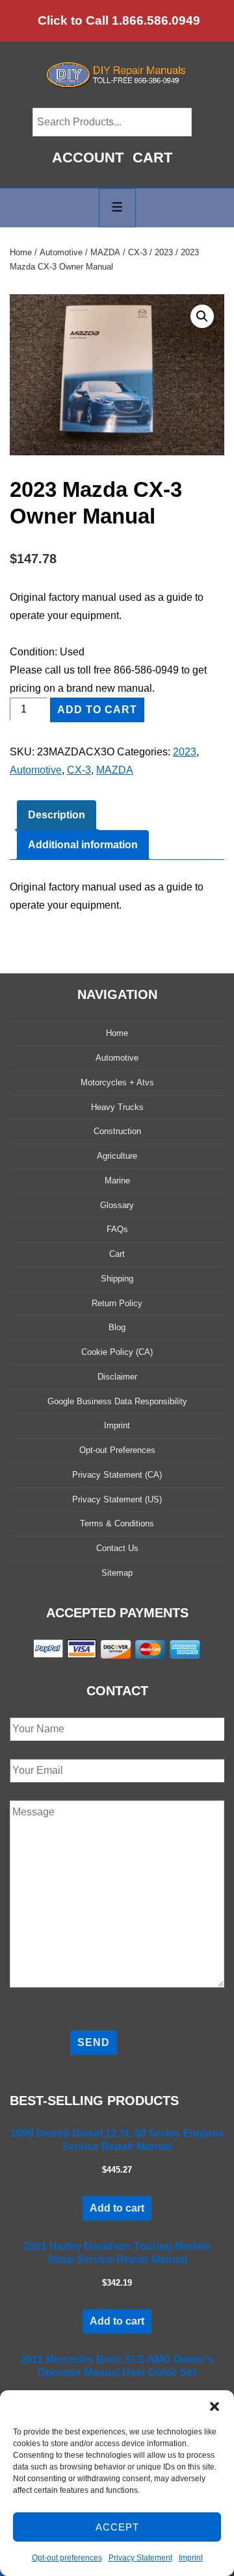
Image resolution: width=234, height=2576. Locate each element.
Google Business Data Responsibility (117, 1401)
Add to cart (97, 710)
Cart (152, 158)
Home (21, 252)
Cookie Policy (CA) (117, 1352)
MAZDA (105, 252)
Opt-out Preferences (117, 1450)
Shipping (117, 1279)
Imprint (191, 2558)
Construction (117, 1131)
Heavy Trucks (117, 1107)
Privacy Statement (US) (117, 1499)
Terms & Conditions (117, 1523)
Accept (117, 2527)
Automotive (61, 252)
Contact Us (117, 1548)
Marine (117, 1181)
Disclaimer (117, 1377)
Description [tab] (57, 815)
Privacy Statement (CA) (117, 1475)
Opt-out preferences (67, 2558)
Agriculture (117, 1156)
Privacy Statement (140, 2558)
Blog (117, 1327)
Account (88, 158)
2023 (164, 252)
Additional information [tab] (83, 845)
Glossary (117, 1205)
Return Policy (117, 1303)
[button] (214, 2406)
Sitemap (117, 1573)
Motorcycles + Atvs (117, 1082)
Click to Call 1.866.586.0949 (119, 20)
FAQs (117, 1229)
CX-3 (137, 252)
